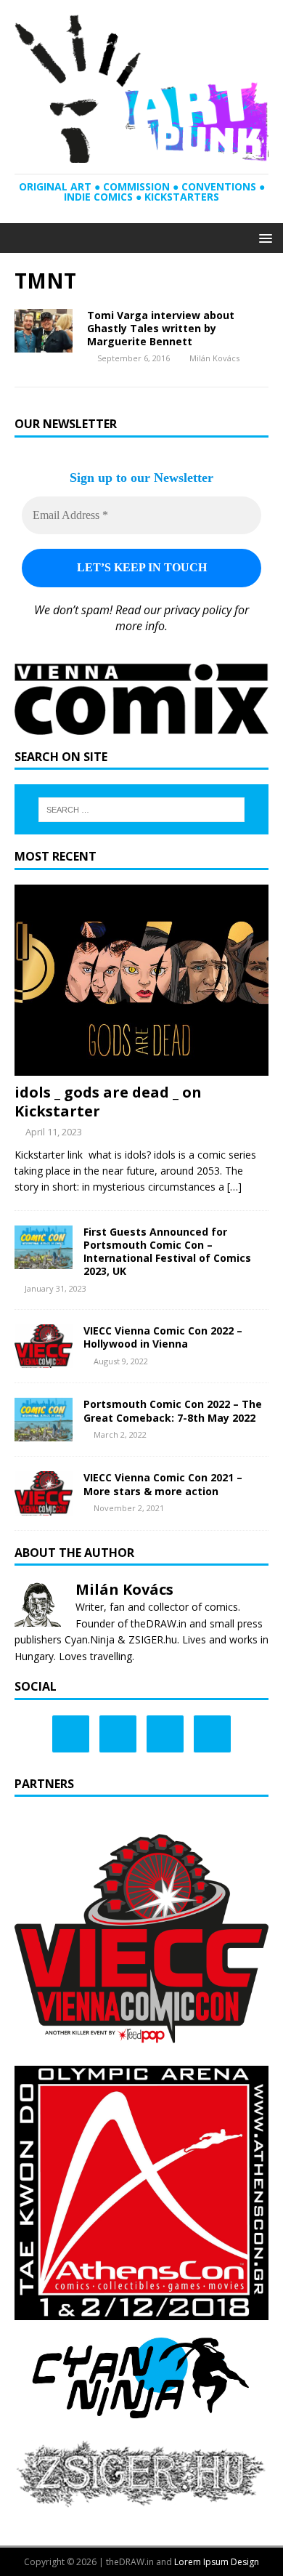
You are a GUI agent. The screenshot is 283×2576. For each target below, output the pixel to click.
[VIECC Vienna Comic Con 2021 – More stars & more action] (44, 1506)
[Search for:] (142, 810)
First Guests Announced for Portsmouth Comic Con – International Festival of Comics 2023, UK (167, 1252)
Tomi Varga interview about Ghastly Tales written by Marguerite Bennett (161, 328)
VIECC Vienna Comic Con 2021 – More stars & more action (163, 1484)
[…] (234, 1187)
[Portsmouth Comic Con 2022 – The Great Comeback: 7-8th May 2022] (44, 1433)
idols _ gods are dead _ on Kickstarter (108, 1102)
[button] (263, 237)
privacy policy (198, 610)
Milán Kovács (214, 358)
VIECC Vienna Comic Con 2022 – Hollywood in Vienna (163, 1337)
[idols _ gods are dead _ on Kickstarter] (141, 1067)
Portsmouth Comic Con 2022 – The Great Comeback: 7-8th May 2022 (173, 1410)
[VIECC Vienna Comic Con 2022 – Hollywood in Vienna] (44, 1360)
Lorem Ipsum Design (217, 2562)
